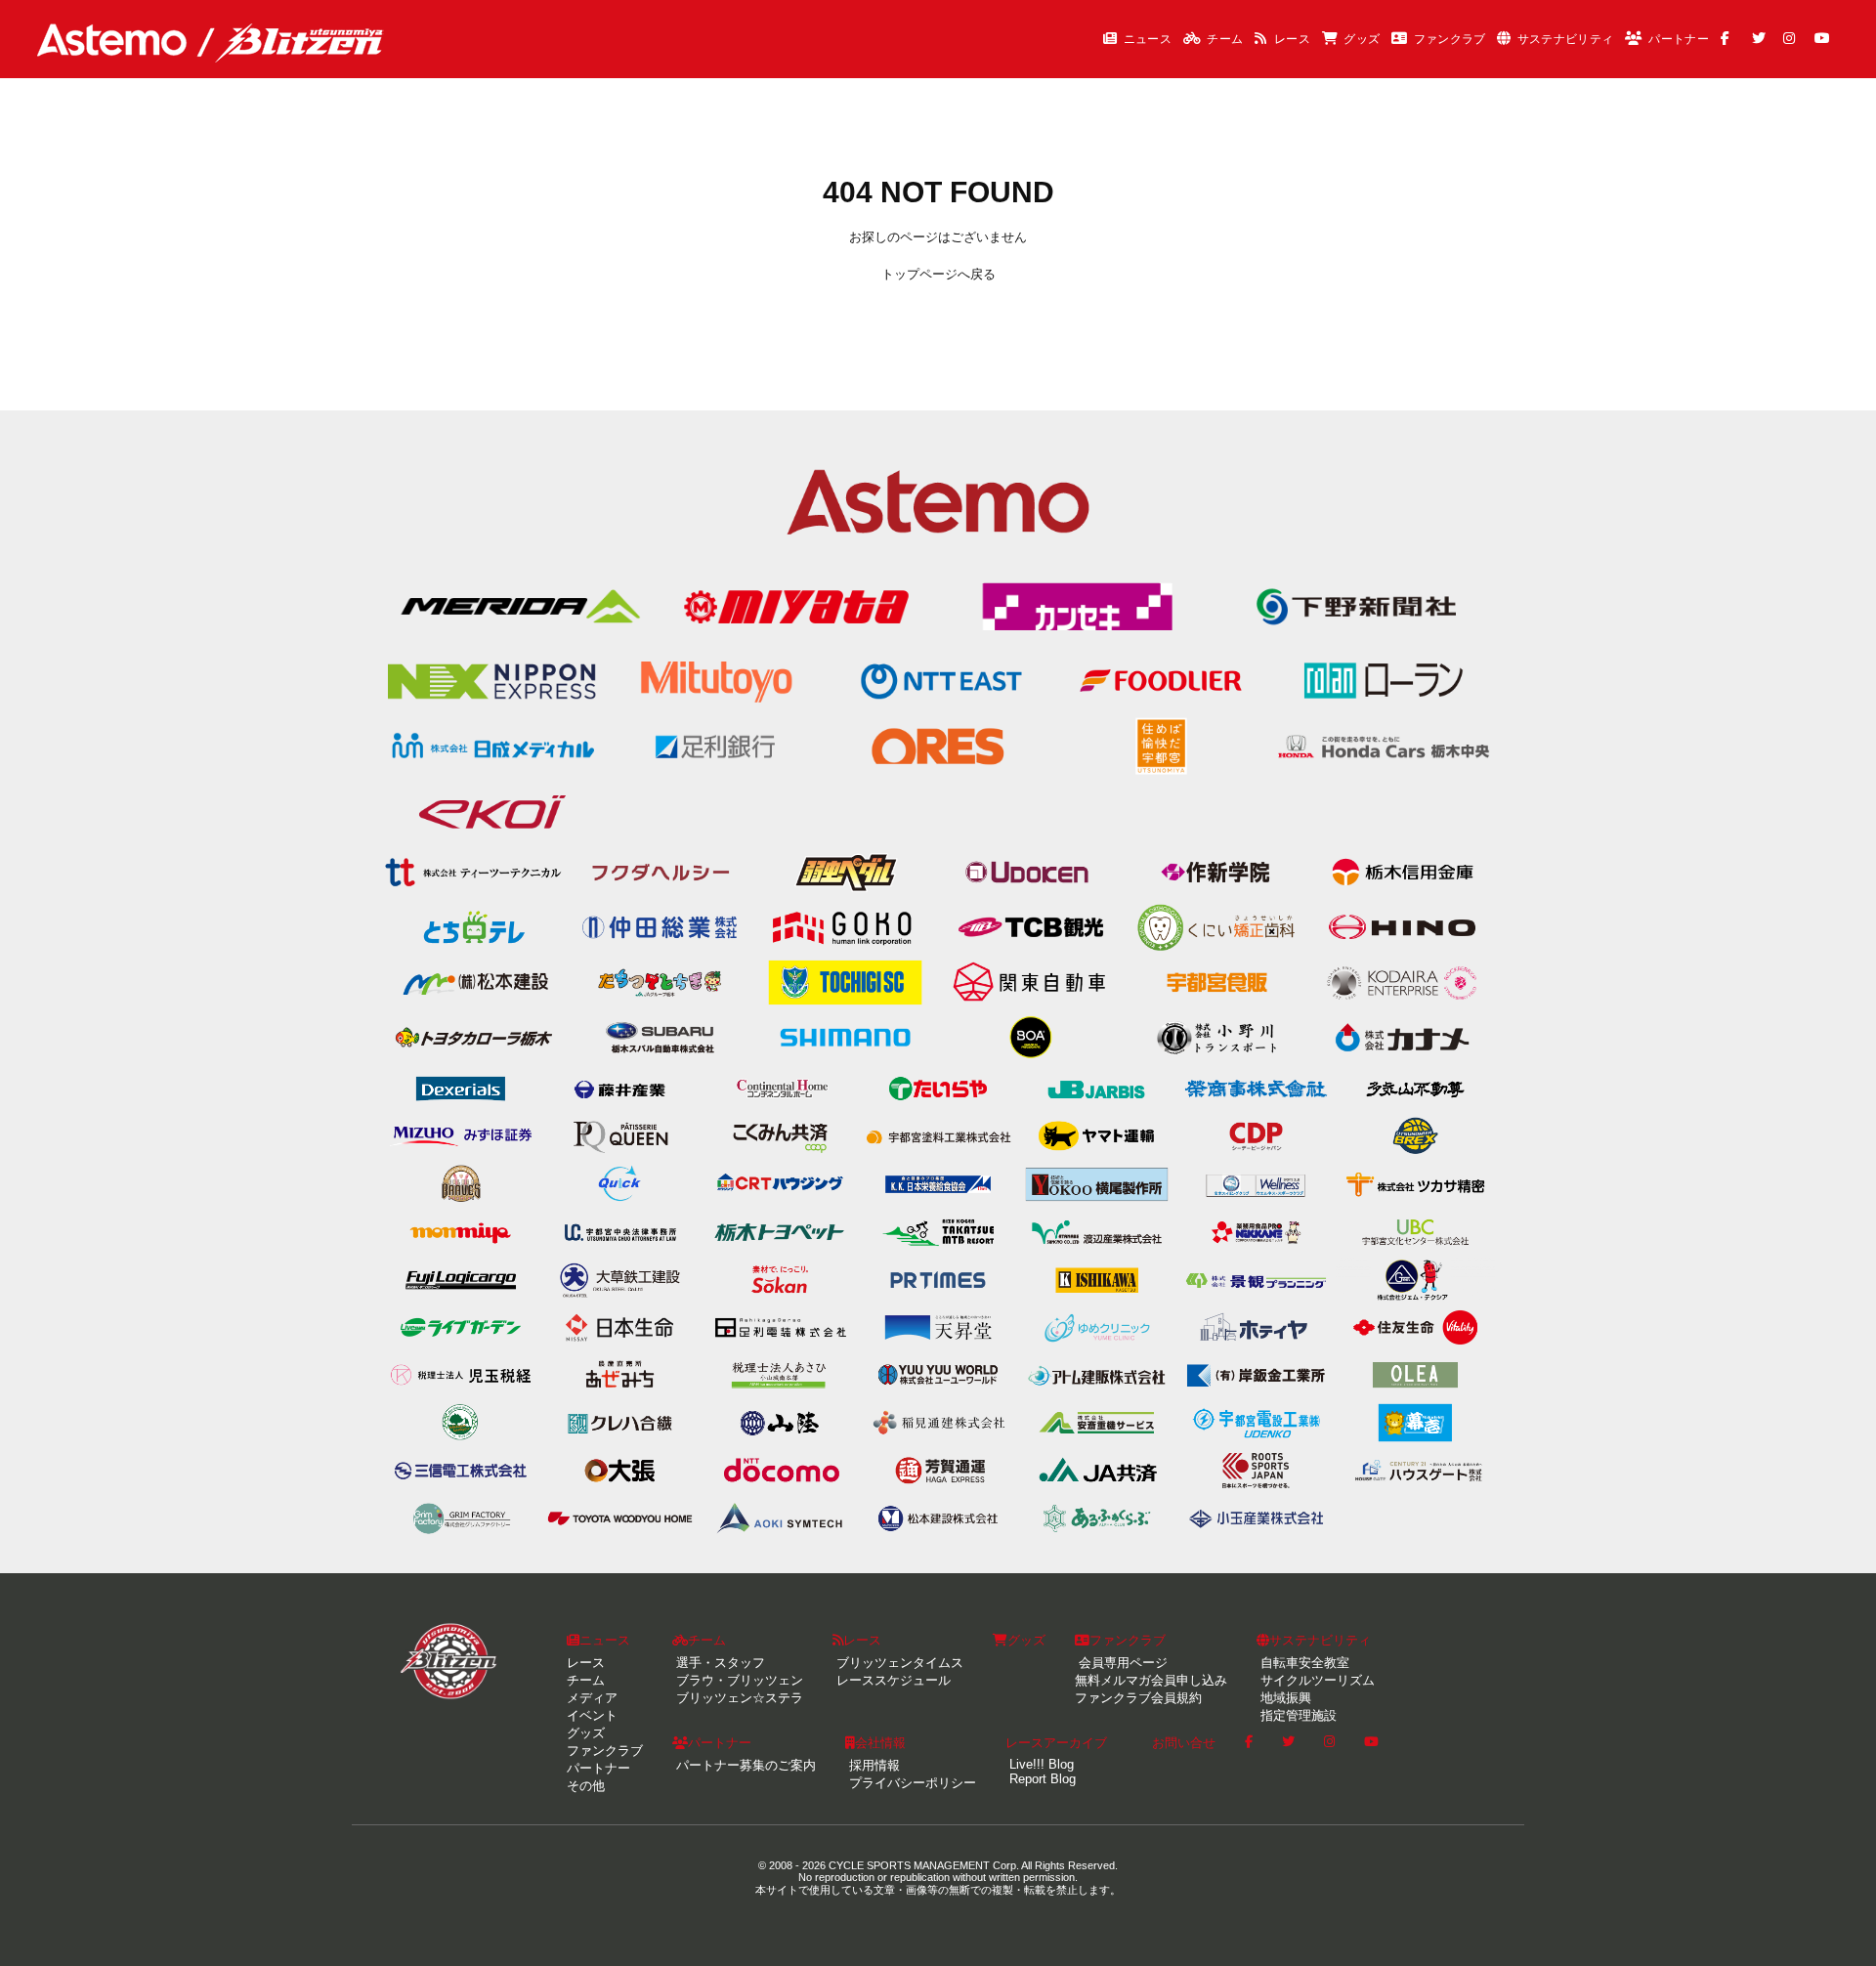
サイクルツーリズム (1316, 1680)
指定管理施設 (1297, 1715)
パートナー (1679, 39)
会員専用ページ (1121, 1663)
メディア (592, 1698)
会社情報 (880, 1743)
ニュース (1148, 39)
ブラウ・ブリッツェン (738, 1680)
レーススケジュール (892, 1680)
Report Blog (1041, 1779)
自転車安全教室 (1303, 1663)
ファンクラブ (1450, 39)
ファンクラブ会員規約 (1138, 1698)
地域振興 (1284, 1698)
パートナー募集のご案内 (744, 1765)
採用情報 (873, 1765)
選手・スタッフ (719, 1663)
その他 (586, 1786)
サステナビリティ (1565, 39)
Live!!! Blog (1040, 1764)
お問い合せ (1184, 1743)
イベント (592, 1715)
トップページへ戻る (938, 274)
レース (1292, 39)
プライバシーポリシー (911, 1783)
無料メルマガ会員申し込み (1151, 1680)
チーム (1225, 39)
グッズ (1362, 39)
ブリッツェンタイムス (898, 1663)
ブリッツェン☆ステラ (738, 1698)
